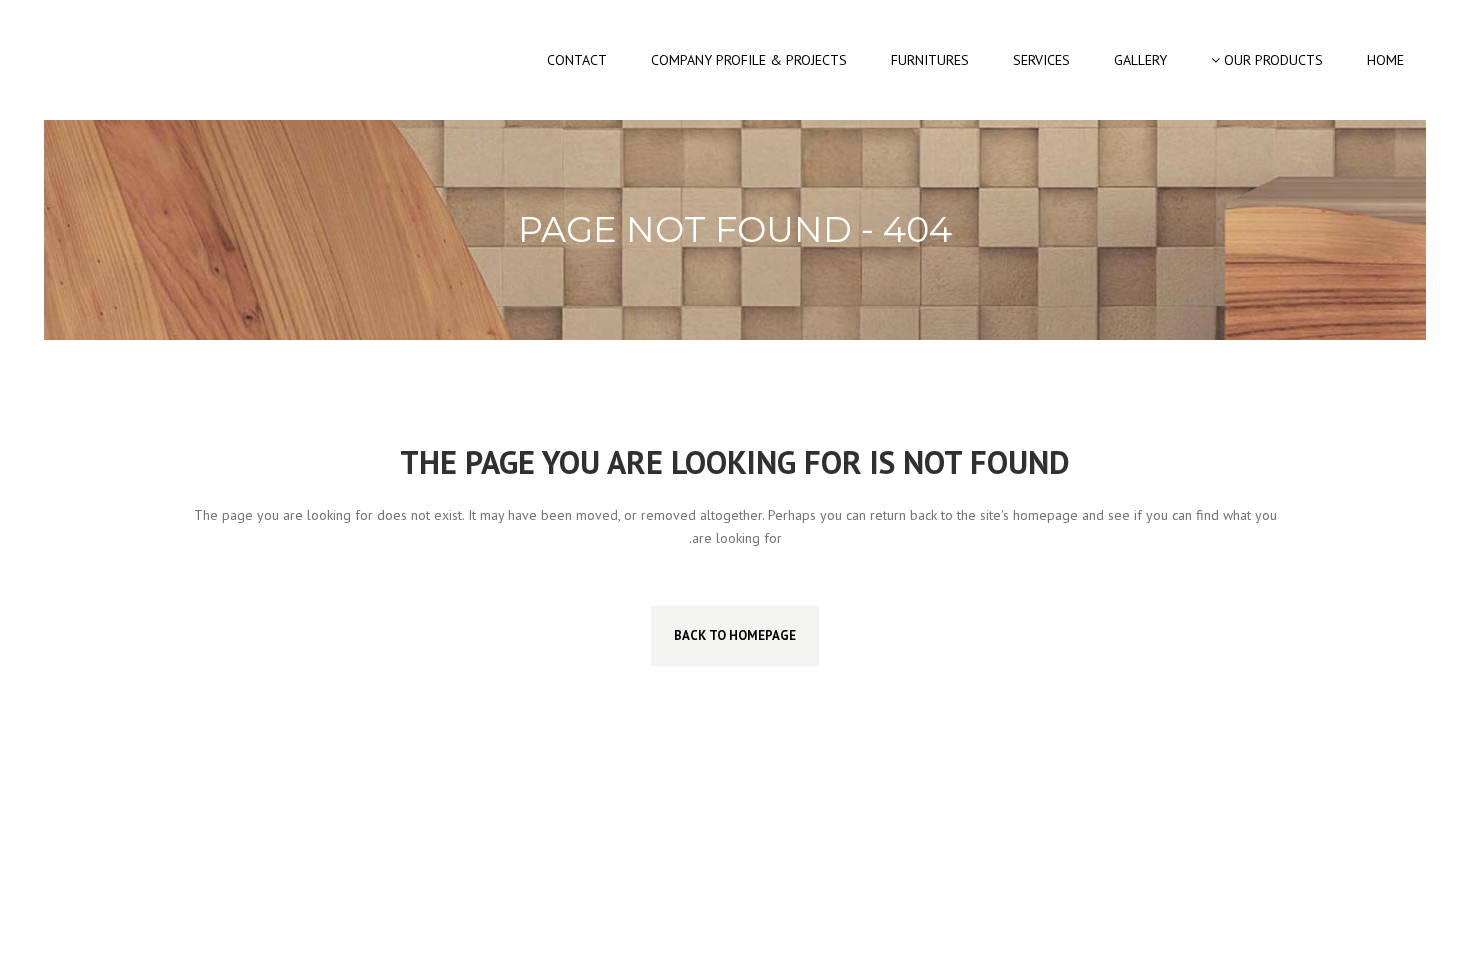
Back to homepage (735, 635)
